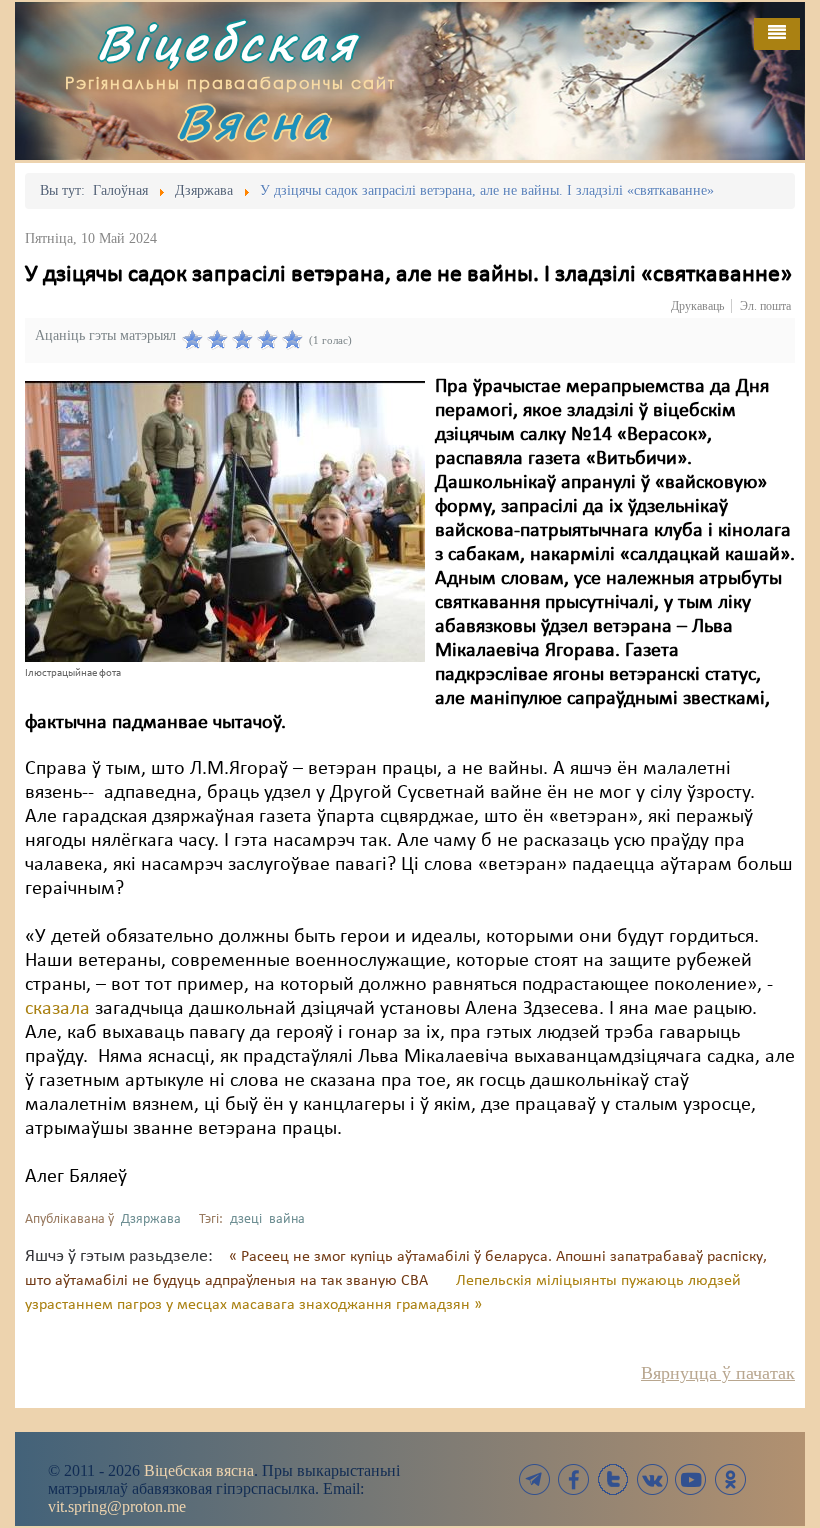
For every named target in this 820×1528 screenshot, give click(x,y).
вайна (287, 1219)
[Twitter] (613, 1479)
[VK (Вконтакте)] (652, 1479)
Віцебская (227, 42)
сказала (57, 1009)
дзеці (246, 1219)
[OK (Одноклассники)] (730, 1479)
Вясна (254, 121)
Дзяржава (151, 1219)
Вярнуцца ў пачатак (718, 1373)
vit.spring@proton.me (117, 1506)
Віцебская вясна (199, 1470)
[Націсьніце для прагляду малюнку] (225, 521)
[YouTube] (691, 1479)
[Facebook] (574, 1479)
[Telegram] (535, 1479)
